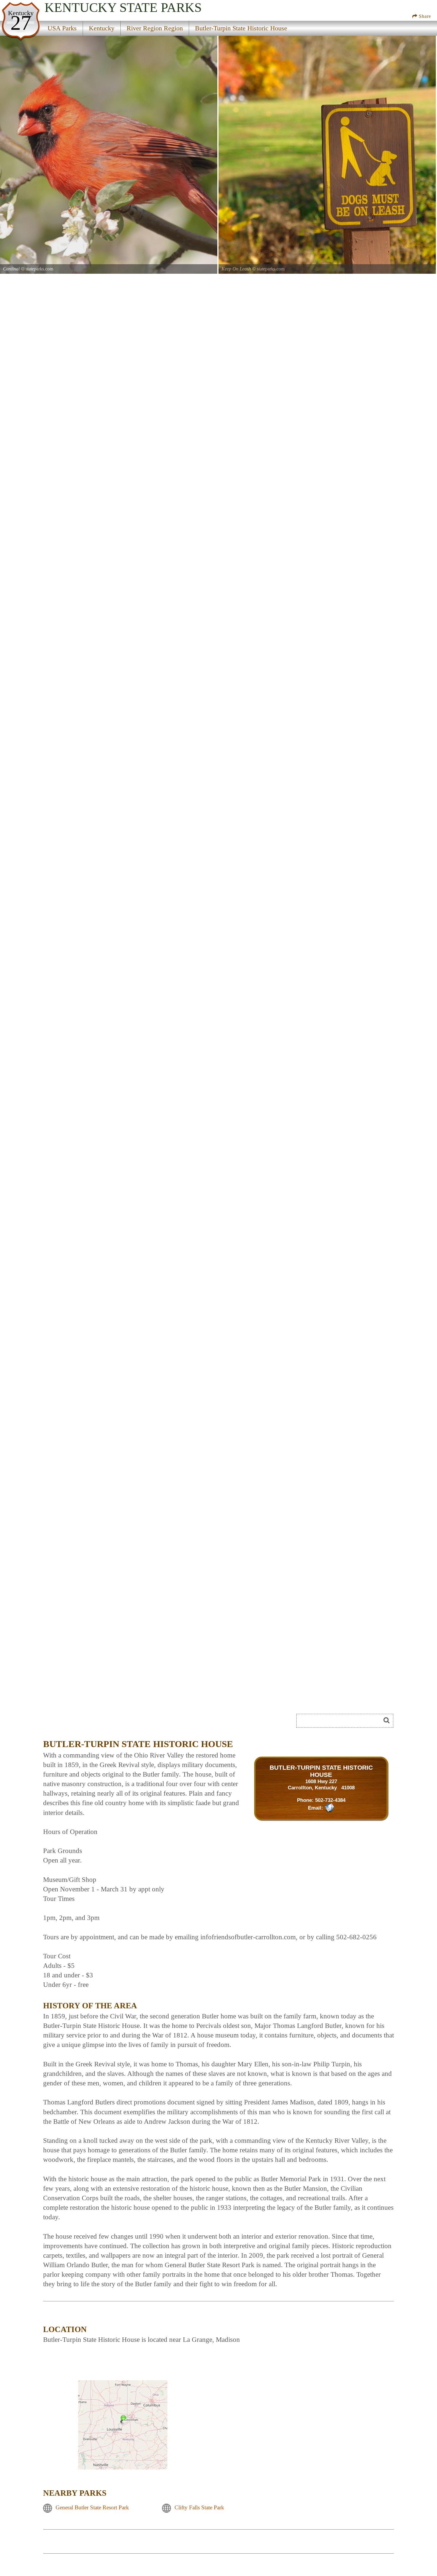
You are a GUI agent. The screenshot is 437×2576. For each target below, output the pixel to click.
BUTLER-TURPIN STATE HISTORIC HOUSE (321, 1771)
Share (424, 16)
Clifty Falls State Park (199, 2507)
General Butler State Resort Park (92, 2507)
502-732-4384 (330, 1800)
